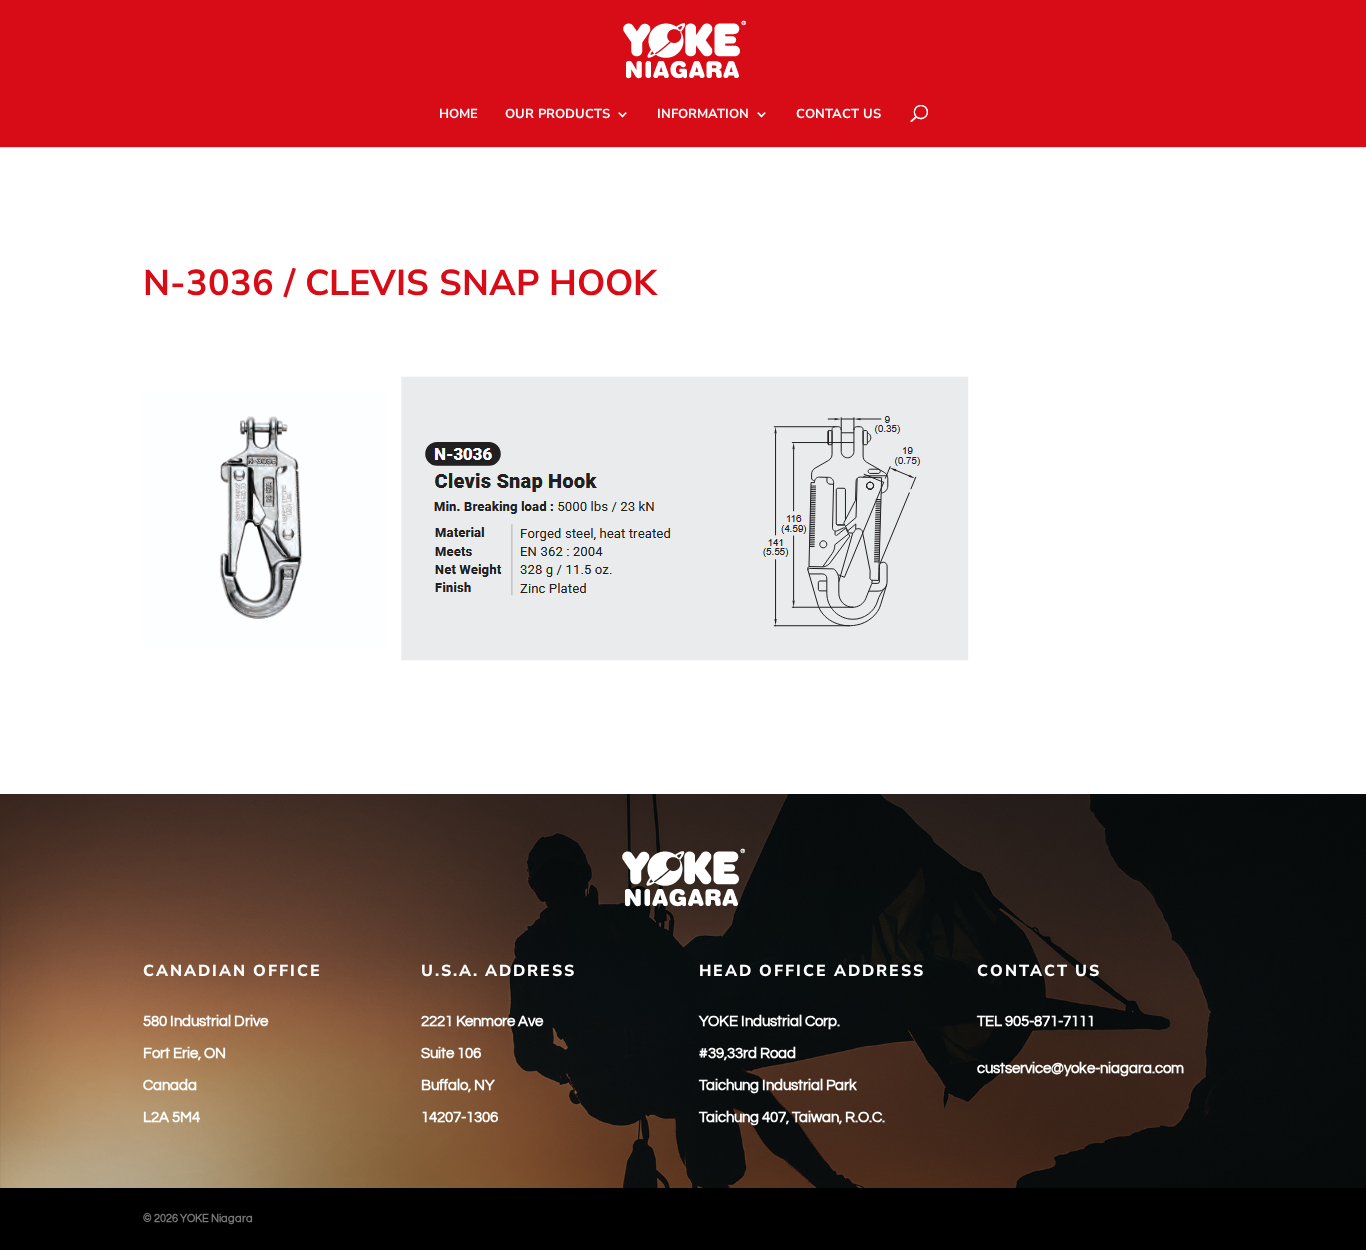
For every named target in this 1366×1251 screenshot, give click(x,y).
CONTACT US (838, 115)
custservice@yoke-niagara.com (1080, 1068)
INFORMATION (703, 115)
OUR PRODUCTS (557, 115)
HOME (458, 115)
